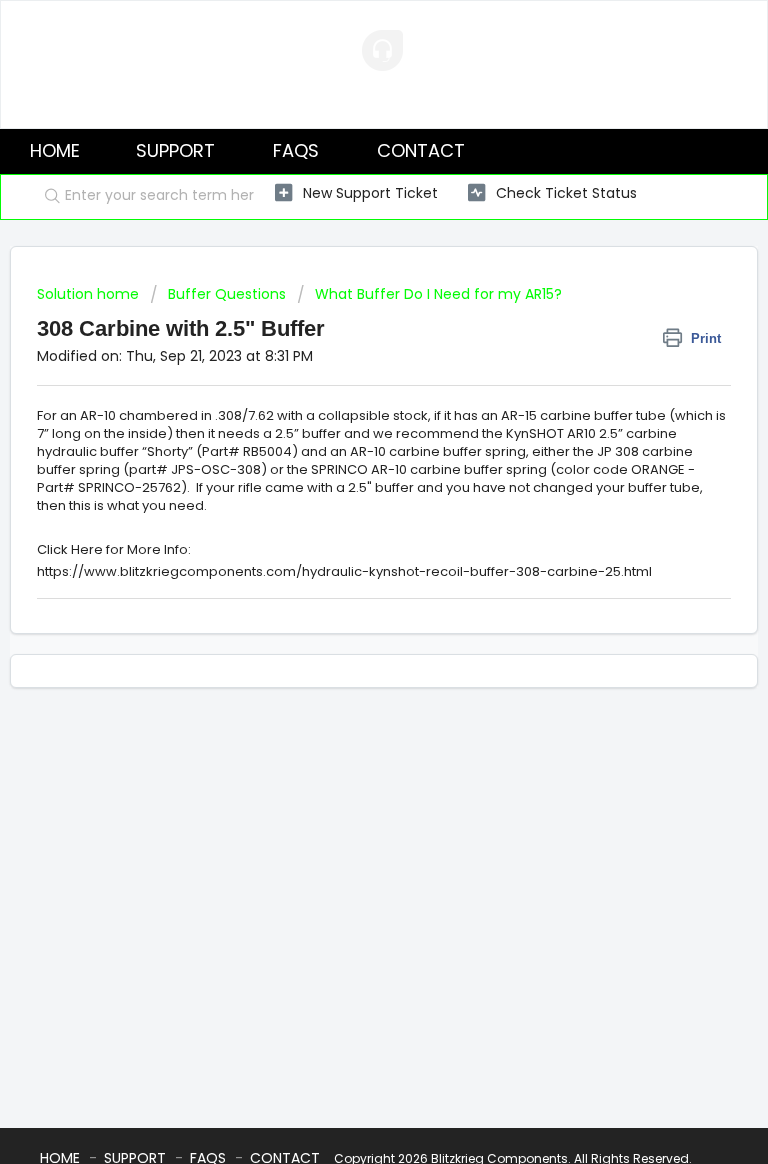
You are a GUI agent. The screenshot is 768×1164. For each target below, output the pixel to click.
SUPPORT (175, 150)
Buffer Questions (227, 294)
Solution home (90, 294)
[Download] (347, 570)
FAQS (296, 150)
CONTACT (421, 150)
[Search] (48, 197)
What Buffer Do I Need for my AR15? (438, 294)
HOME (55, 150)
